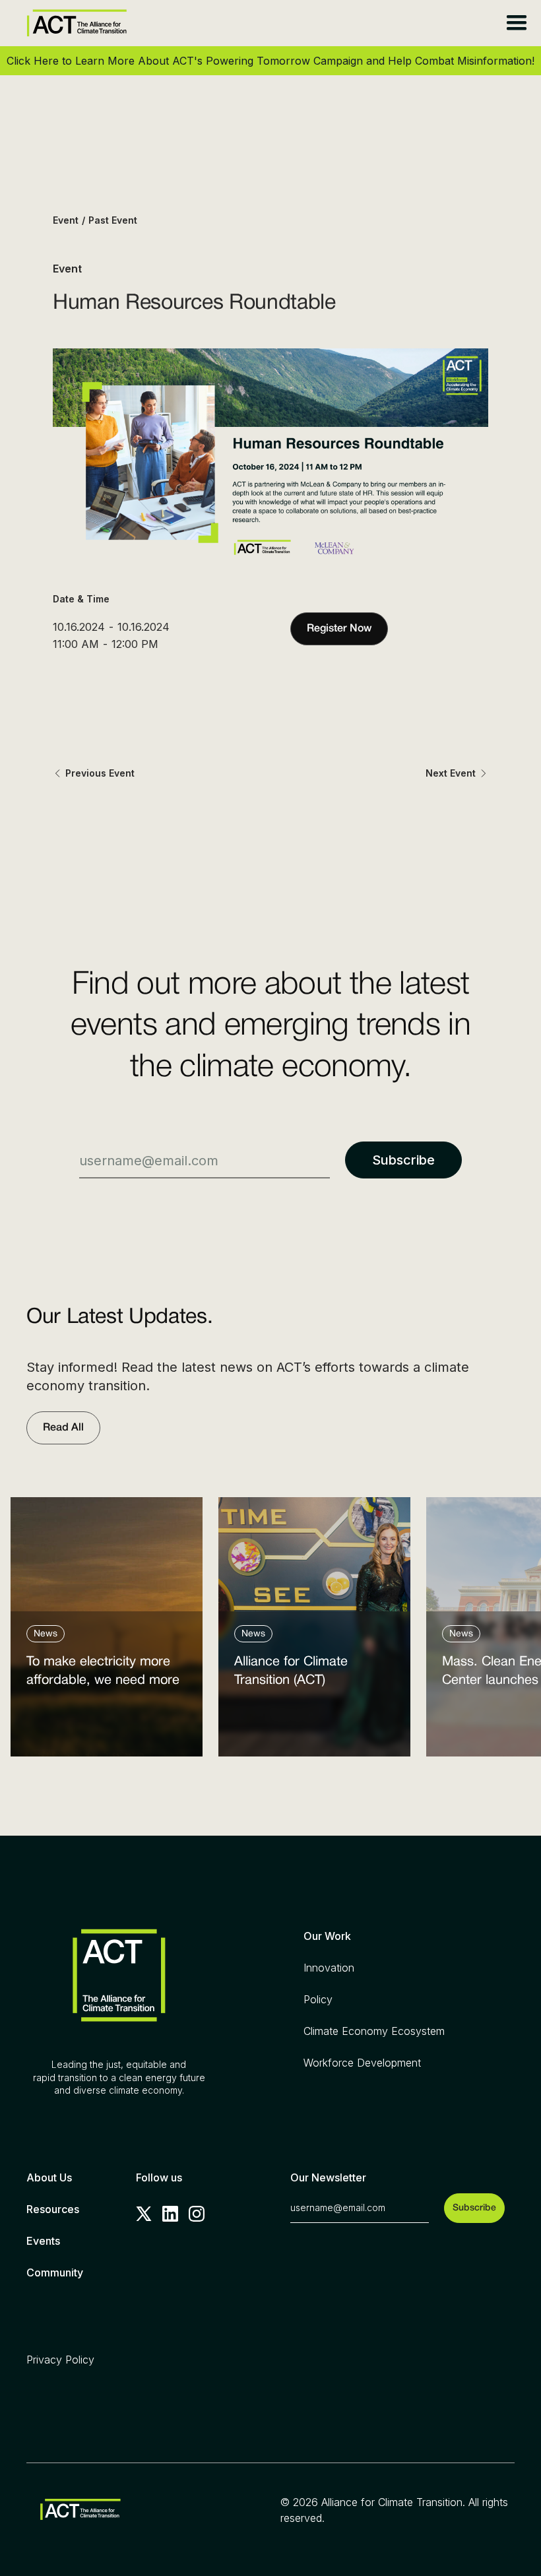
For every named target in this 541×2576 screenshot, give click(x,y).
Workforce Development (362, 2063)
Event (66, 220)
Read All (63, 1428)
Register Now (339, 629)
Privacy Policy (60, 2360)
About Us (49, 2177)
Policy (318, 1999)
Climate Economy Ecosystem (374, 2031)
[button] (516, 23)
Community (55, 2272)
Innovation (329, 1968)
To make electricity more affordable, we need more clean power (103, 1674)
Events (43, 2241)
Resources (53, 2209)
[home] (77, 23)
